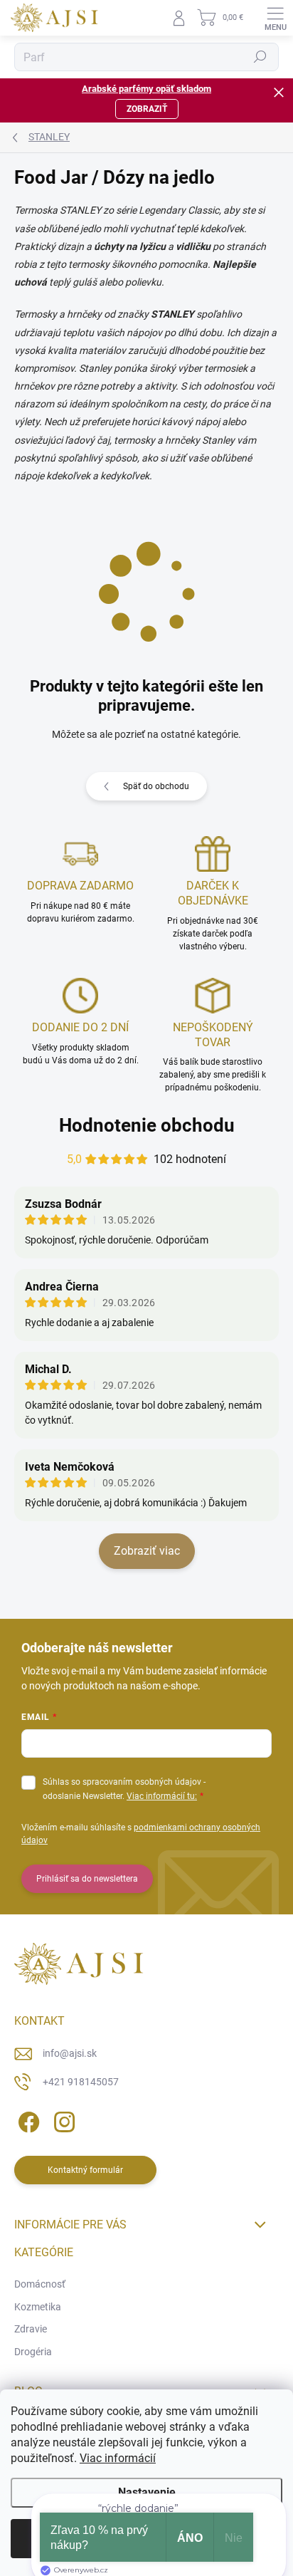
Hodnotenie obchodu (147, 1125)
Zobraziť (147, 109)
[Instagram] (62, 2119)
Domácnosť (40, 2284)
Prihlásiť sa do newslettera (87, 1879)
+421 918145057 (81, 2082)
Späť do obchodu (156, 786)
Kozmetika (38, 2307)
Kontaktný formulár (85, 2170)
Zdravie (31, 2329)
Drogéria (33, 2352)
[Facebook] (27, 2119)
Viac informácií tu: (162, 1796)
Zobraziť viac (147, 1551)
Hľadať (260, 57)
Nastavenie (147, 2492)
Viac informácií (118, 2458)
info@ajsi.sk (70, 2053)
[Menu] (275, 18)
